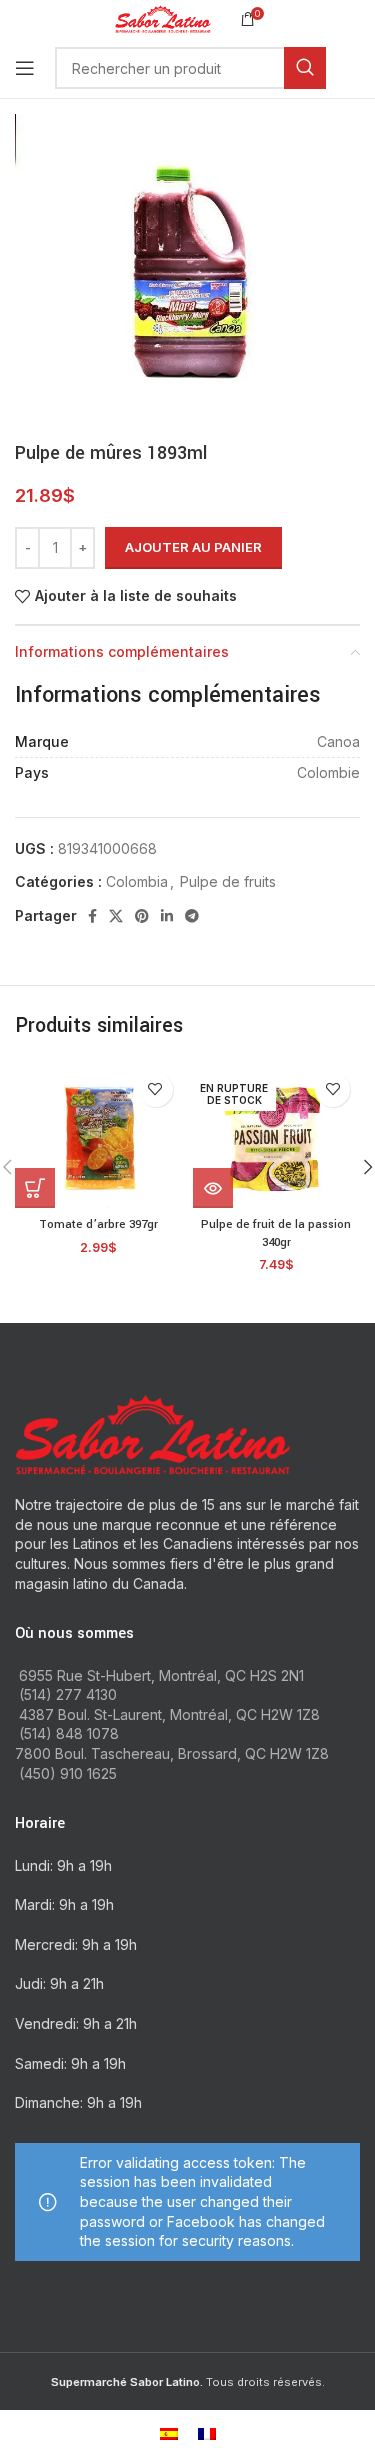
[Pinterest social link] (142, 916)
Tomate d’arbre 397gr (98, 1224)
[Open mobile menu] (25, 68)
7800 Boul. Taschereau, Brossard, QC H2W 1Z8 (172, 1753)
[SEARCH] (305, 68)
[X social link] (116, 916)
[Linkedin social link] (167, 916)
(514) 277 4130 (68, 1694)
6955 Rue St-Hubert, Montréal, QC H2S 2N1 (161, 1675)
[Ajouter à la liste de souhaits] (155, 1089)
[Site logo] (162, 17)
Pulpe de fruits (228, 881)
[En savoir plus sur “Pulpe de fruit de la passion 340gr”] (213, 1188)
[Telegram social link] (192, 916)
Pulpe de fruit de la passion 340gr (276, 1233)
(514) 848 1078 (69, 1733)
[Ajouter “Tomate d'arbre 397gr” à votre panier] (35, 1188)
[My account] (360, 68)
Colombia (137, 881)
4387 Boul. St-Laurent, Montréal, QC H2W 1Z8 (169, 1714)
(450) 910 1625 (68, 1773)
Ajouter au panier (193, 547)
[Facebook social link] (92, 916)
